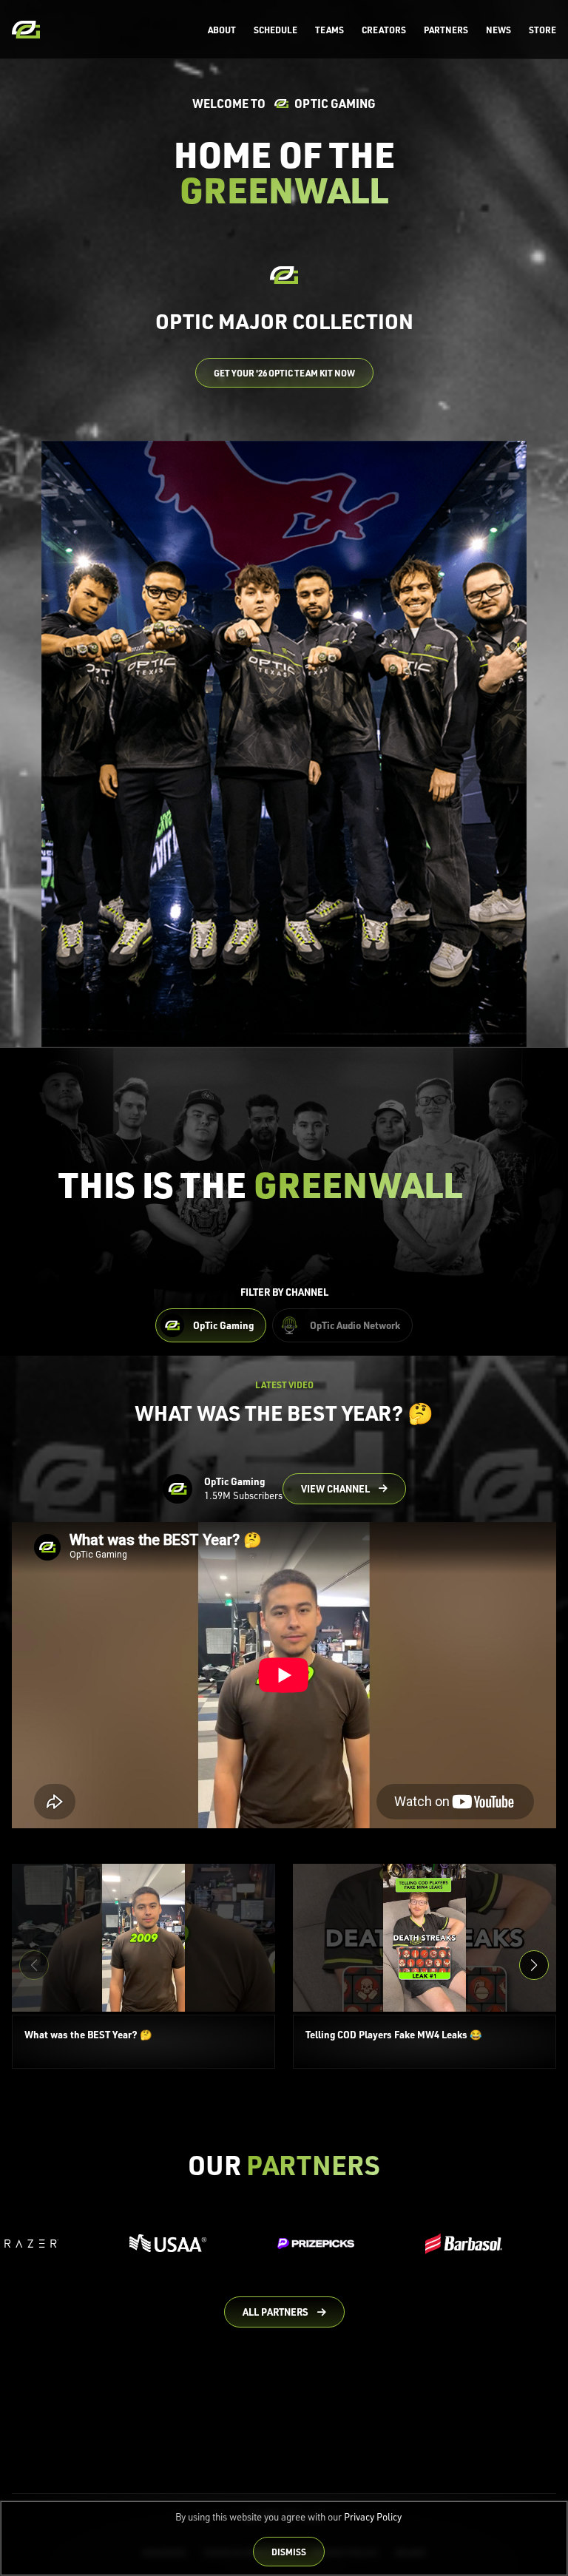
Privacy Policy (373, 2517)
